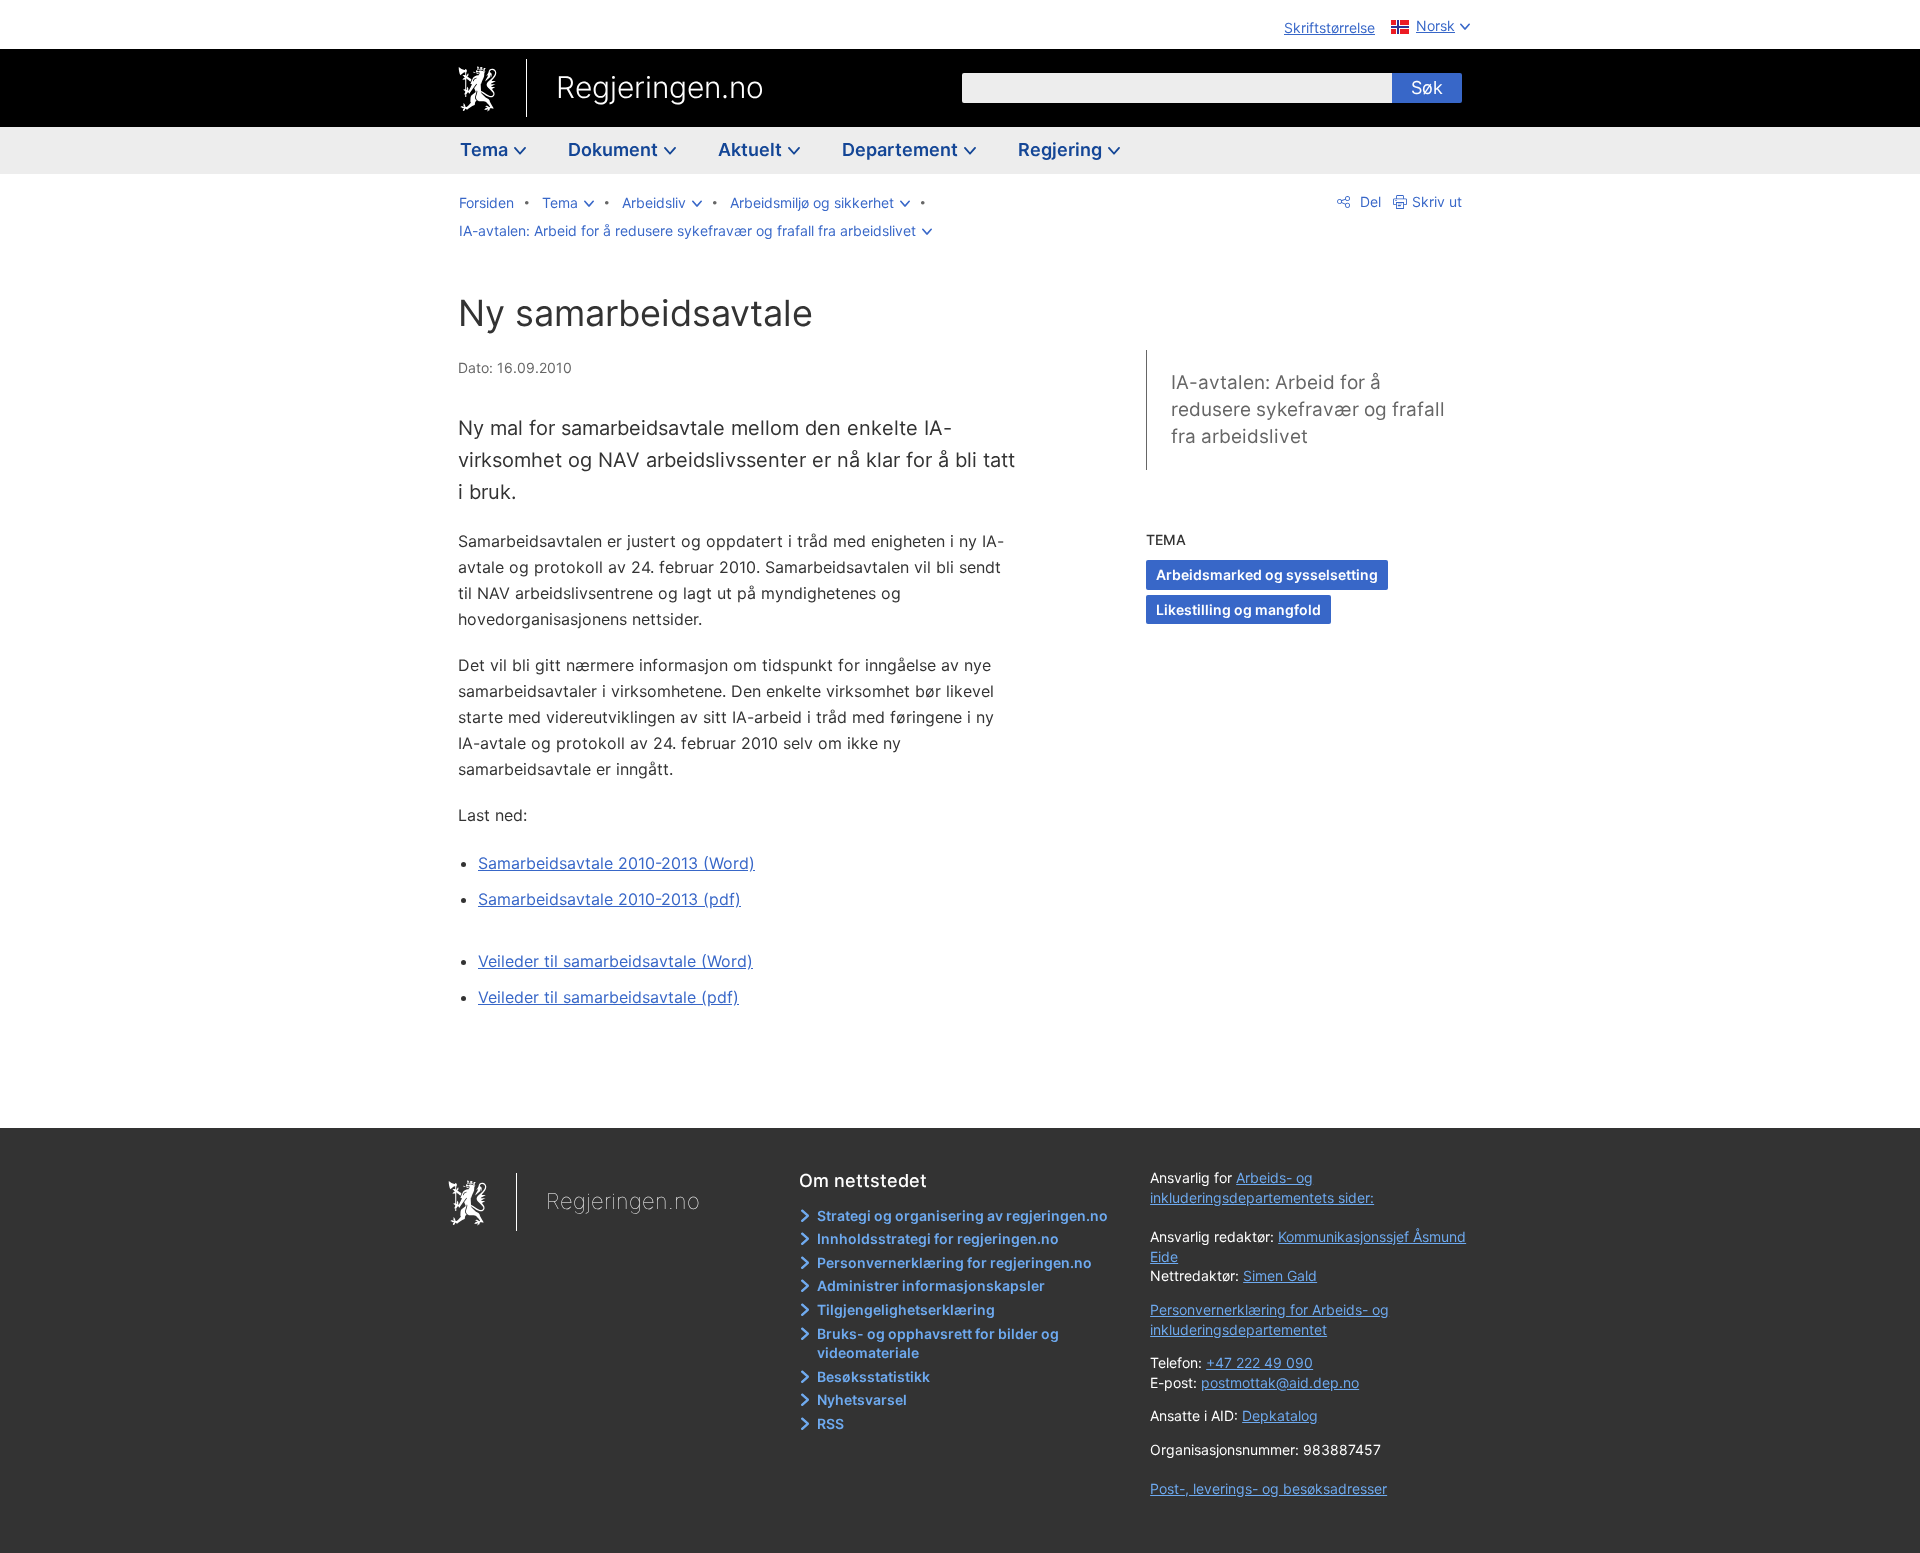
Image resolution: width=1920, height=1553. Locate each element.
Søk (1427, 87)
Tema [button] (486, 149)
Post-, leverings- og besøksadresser (1268, 1488)
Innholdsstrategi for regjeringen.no (938, 1238)
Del (1368, 201)
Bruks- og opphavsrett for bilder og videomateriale (938, 1343)
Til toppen (748, 1099)
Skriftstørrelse (1329, 27)
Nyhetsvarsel (862, 1399)
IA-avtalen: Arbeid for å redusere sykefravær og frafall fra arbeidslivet (1308, 409)
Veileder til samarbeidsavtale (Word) (615, 961)
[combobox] (1177, 88)
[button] (568, 203)
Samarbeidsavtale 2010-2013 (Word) (616, 863)
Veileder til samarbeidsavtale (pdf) (608, 997)
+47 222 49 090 (1259, 1362)
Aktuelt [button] (752, 149)
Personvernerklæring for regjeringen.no (954, 1262)
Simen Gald (1280, 1275)
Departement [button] (902, 149)
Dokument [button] (615, 149)
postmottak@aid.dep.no (1280, 1382)
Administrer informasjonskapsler (931, 1285)
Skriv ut (1437, 201)
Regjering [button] (1062, 149)
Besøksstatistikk (873, 1376)
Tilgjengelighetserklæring (906, 1309)
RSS (830, 1423)
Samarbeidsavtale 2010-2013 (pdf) (609, 899)
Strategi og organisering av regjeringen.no (962, 1215)
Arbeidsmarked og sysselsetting (1267, 574)
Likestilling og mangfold (1238, 609)
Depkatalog (1280, 1415)
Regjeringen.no (660, 87)
